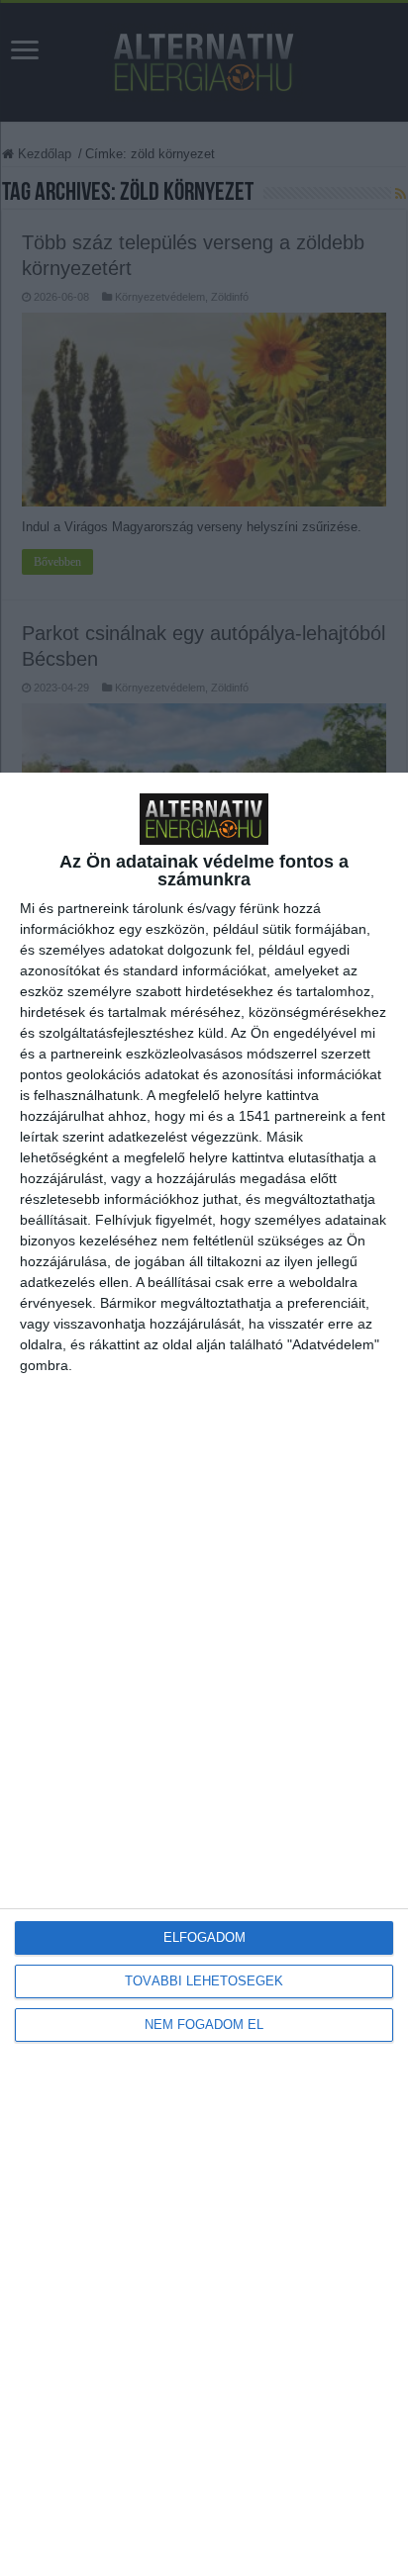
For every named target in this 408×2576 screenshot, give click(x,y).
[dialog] (204, 1674)
